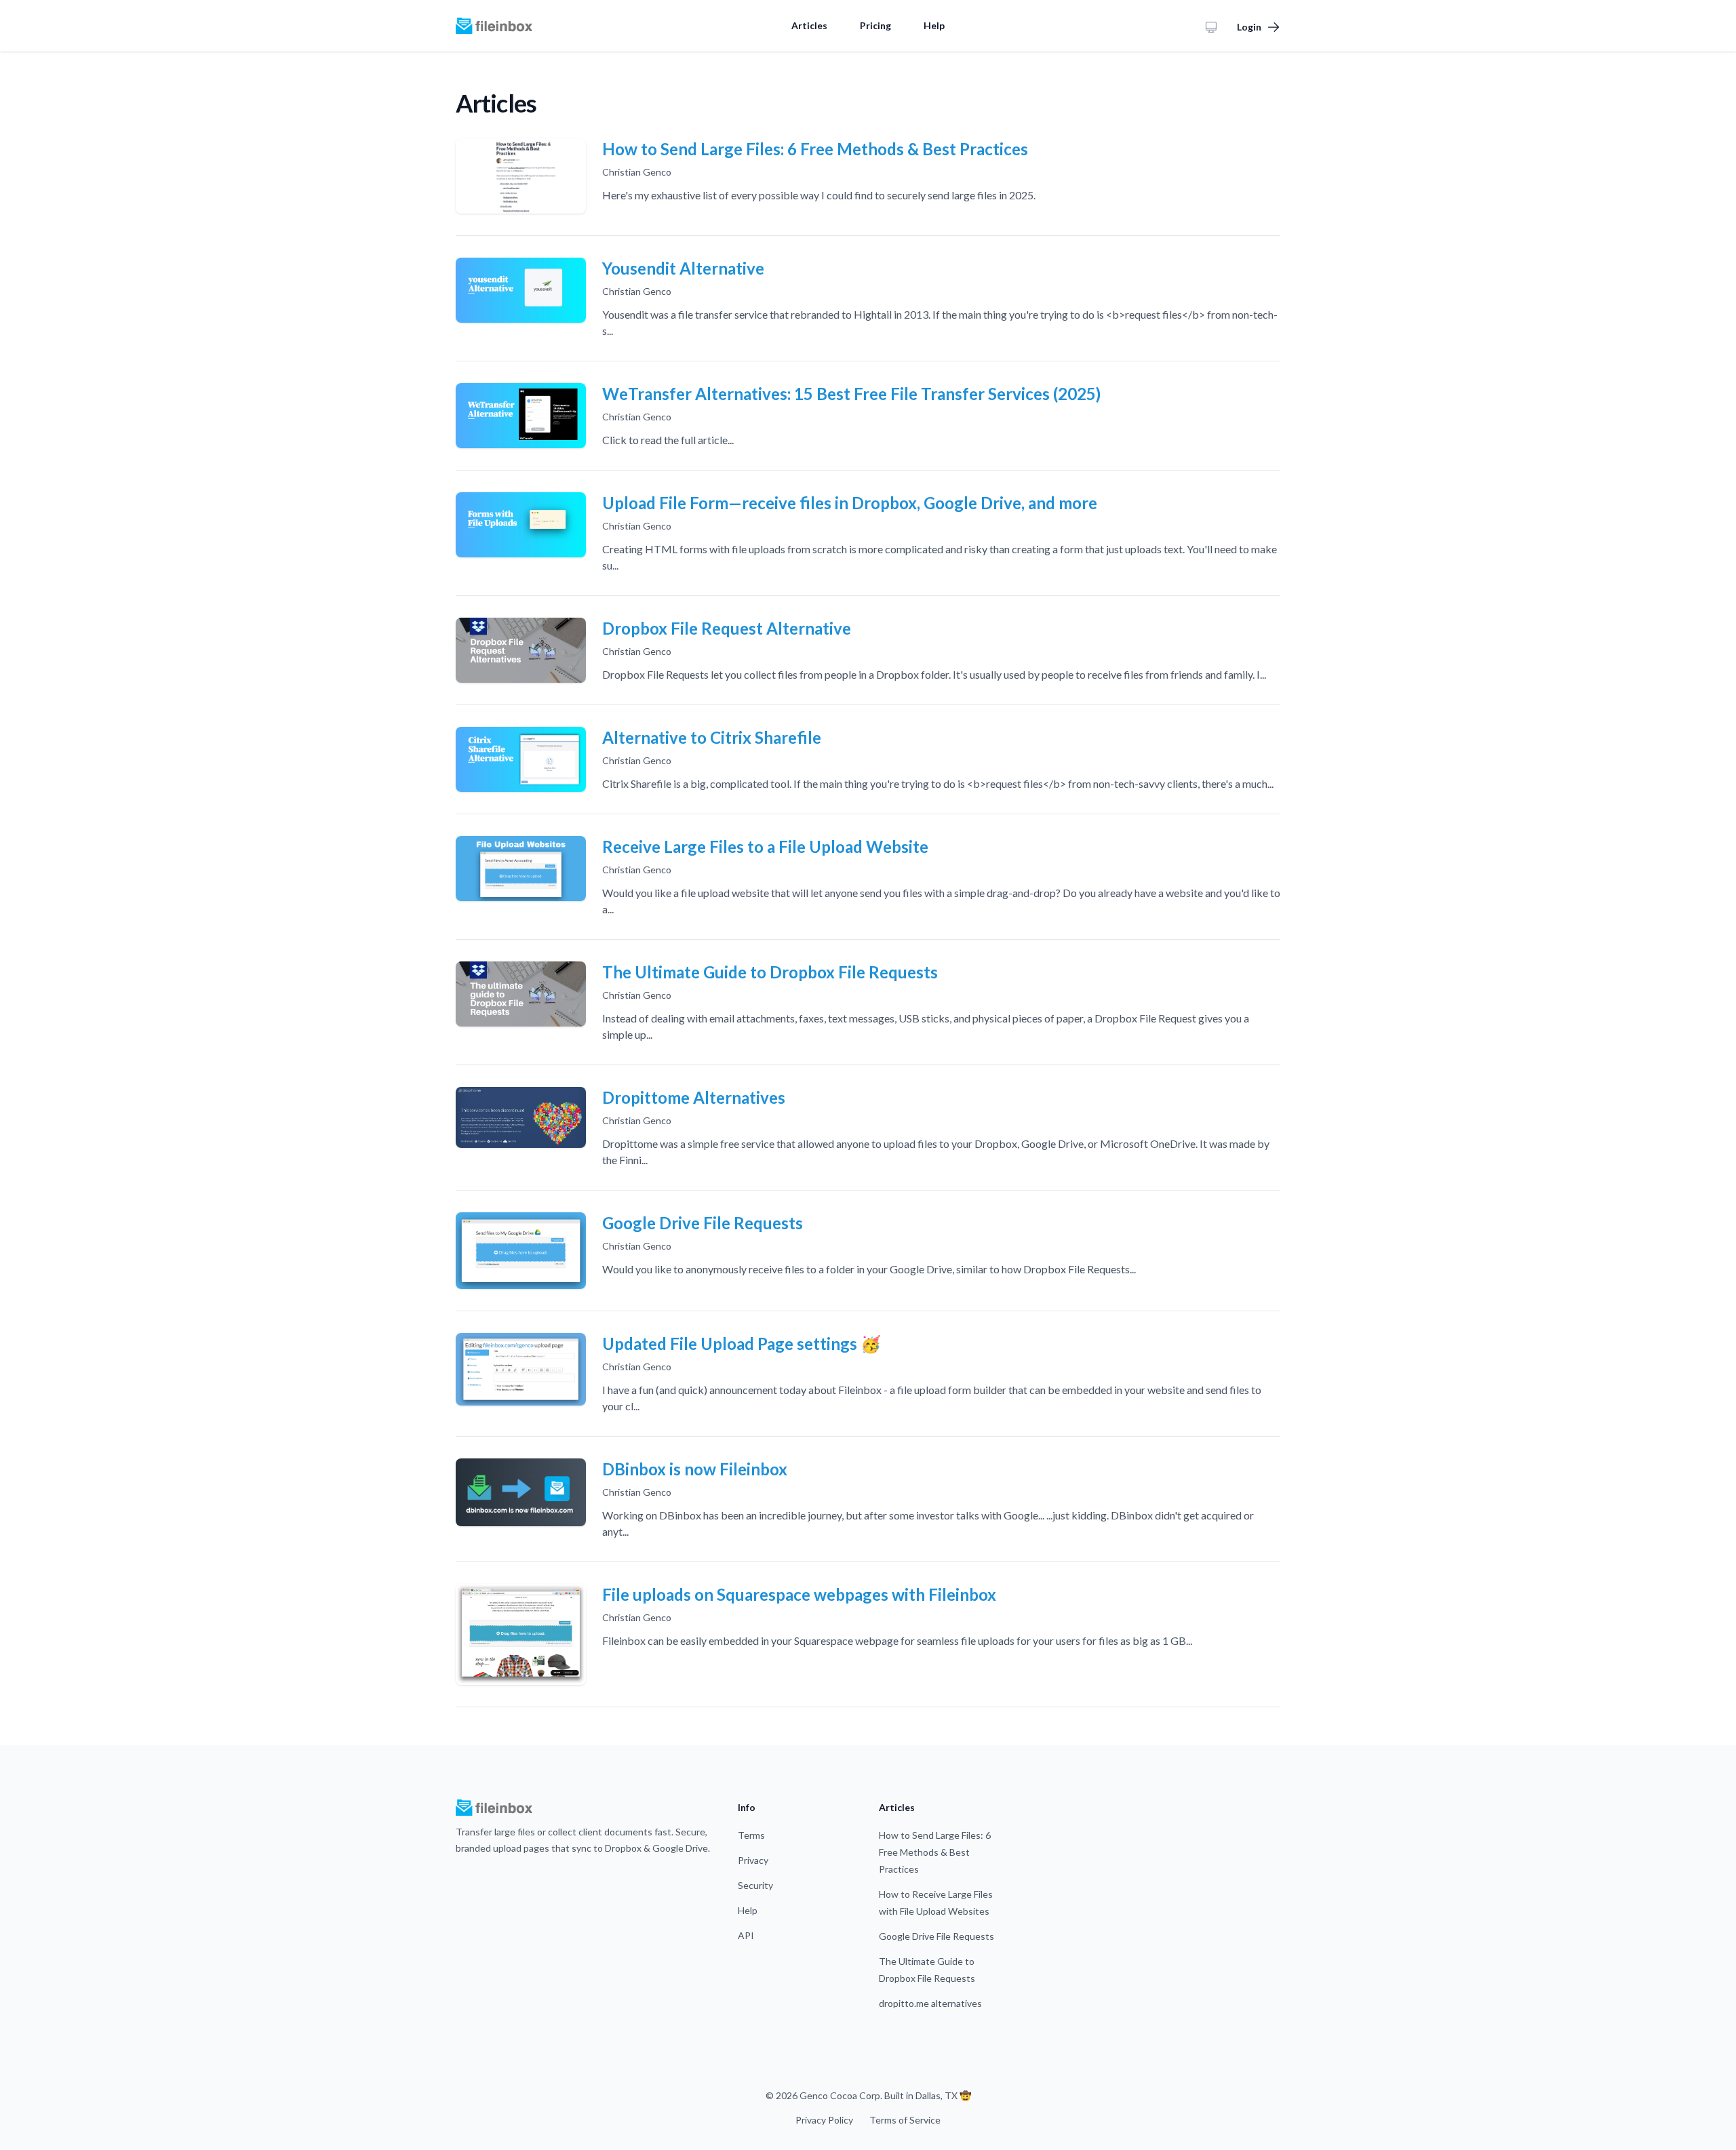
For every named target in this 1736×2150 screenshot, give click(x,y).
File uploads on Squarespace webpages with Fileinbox (799, 1594)
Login (1249, 27)
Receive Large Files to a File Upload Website (765, 847)
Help (934, 25)
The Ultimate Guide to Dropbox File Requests (770, 972)
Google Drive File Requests (703, 1223)
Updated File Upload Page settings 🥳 (742, 1343)
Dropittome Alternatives (694, 1097)
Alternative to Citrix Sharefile (712, 737)
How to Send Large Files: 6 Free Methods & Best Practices (815, 149)
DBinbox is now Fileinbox (695, 1469)
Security (755, 1885)
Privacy (753, 1860)
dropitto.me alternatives (930, 2003)
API (746, 1935)
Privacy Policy (824, 2120)
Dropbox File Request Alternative (727, 628)
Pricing (875, 25)
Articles (809, 25)
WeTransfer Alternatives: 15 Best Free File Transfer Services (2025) (851, 394)
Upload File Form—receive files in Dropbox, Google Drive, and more (850, 503)
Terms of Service (905, 2120)
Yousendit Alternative (683, 268)
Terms (751, 1835)
